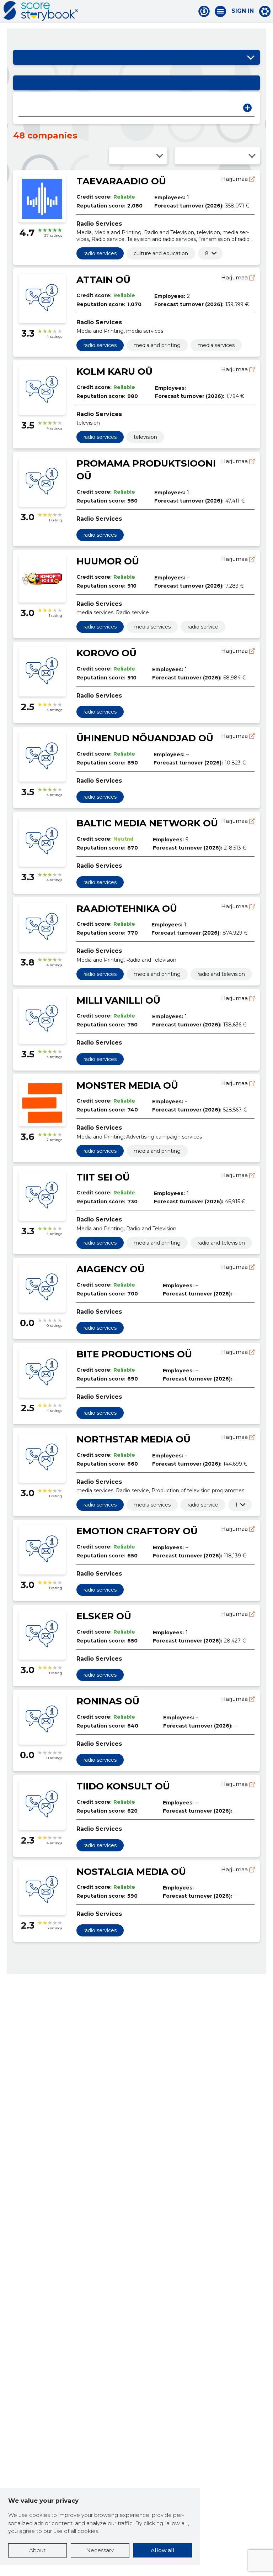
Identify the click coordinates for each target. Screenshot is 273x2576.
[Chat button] (204, 11)
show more (207, 253)
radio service (203, 627)
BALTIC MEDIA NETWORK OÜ (147, 823)
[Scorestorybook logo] (41, 11)
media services (216, 345)
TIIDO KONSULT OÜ (123, 1786)
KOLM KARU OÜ (114, 372)
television (145, 437)
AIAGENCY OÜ (111, 1269)
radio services (100, 253)
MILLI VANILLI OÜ (118, 1000)
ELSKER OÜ (104, 1616)
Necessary (100, 2550)
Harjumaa (235, 179)
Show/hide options (251, 57)
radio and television (221, 974)
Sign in (243, 11)
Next (247, 108)
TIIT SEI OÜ (103, 1177)
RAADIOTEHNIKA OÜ (127, 909)
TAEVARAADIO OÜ (121, 181)
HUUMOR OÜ (108, 561)
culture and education (161, 253)
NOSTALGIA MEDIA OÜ (131, 1872)
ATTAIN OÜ (103, 280)
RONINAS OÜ (108, 1701)
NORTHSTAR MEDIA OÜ (133, 1439)
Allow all (163, 2550)
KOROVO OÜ (106, 653)
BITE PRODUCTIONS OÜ (134, 1354)
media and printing (157, 345)
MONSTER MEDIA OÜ (127, 1085)
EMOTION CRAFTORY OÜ (137, 1531)
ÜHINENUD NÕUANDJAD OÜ (145, 738)
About (37, 2550)
